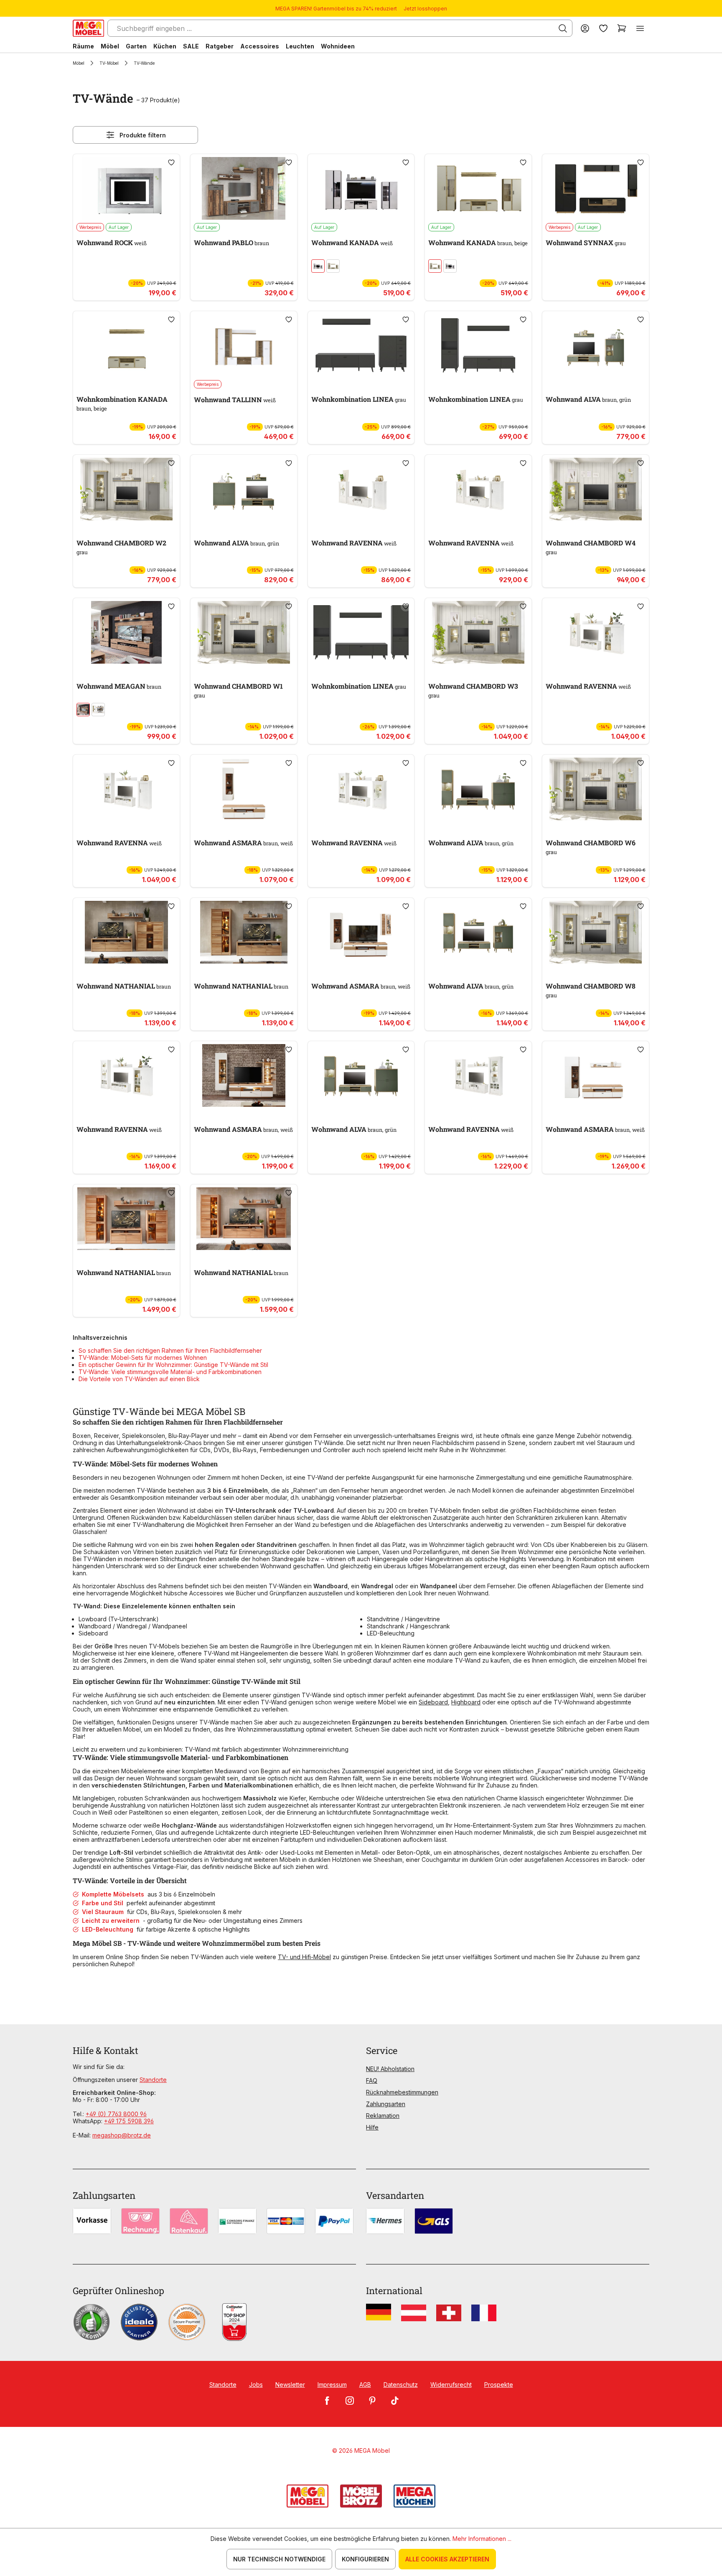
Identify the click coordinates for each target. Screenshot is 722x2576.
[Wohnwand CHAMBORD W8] (596, 932)
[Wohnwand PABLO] (244, 188)
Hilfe (372, 2127)
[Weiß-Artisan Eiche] (98, 710)
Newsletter (290, 2385)
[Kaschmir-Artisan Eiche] (333, 266)
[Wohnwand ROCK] (126, 188)
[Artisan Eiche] (83, 710)
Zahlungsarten (386, 2104)
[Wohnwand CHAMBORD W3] (478, 632)
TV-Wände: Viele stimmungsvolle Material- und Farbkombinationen (170, 1372)
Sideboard (433, 1702)
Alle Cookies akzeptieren (447, 2559)
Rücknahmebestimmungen (402, 2092)
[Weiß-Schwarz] (318, 266)
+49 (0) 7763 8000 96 (116, 2114)
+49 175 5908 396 (129, 2121)
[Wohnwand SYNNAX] (596, 188)
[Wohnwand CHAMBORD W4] (596, 489)
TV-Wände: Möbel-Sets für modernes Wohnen (143, 1358)
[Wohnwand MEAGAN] (126, 632)
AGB (365, 2385)
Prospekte (499, 2385)
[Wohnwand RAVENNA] (361, 489)
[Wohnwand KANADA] (361, 188)
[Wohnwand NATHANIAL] (126, 932)
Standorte (153, 2080)
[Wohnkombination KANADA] (126, 345)
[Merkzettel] (603, 28)
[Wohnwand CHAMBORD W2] (126, 489)
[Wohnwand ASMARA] (244, 789)
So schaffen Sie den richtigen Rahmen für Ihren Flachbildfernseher (170, 1350)
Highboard (466, 1702)
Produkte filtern (143, 135)
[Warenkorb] (622, 28)
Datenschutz (401, 2385)
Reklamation (383, 2116)
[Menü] (640, 28)
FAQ (372, 2080)
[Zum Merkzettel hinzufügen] (171, 162)
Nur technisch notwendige (279, 2559)
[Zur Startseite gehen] (88, 28)
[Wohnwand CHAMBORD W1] (244, 632)
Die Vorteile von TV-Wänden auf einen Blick (139, 1379)
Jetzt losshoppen (425, 9)
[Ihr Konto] (585, 28)
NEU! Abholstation (390, 2069)
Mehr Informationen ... (482, 2539)
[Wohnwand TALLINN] (244, 345)
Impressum (332, 2385)
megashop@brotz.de (122, 2135)
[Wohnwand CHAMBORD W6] (596, 789)
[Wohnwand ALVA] (596, 345)
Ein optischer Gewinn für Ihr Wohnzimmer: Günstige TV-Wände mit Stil (173, 1365)
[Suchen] (563, 28)
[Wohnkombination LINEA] (361, 345)
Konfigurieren (365, 2559)
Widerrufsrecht (451, 2385)
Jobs (256, 2385)
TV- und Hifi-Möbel (304, 1957)
